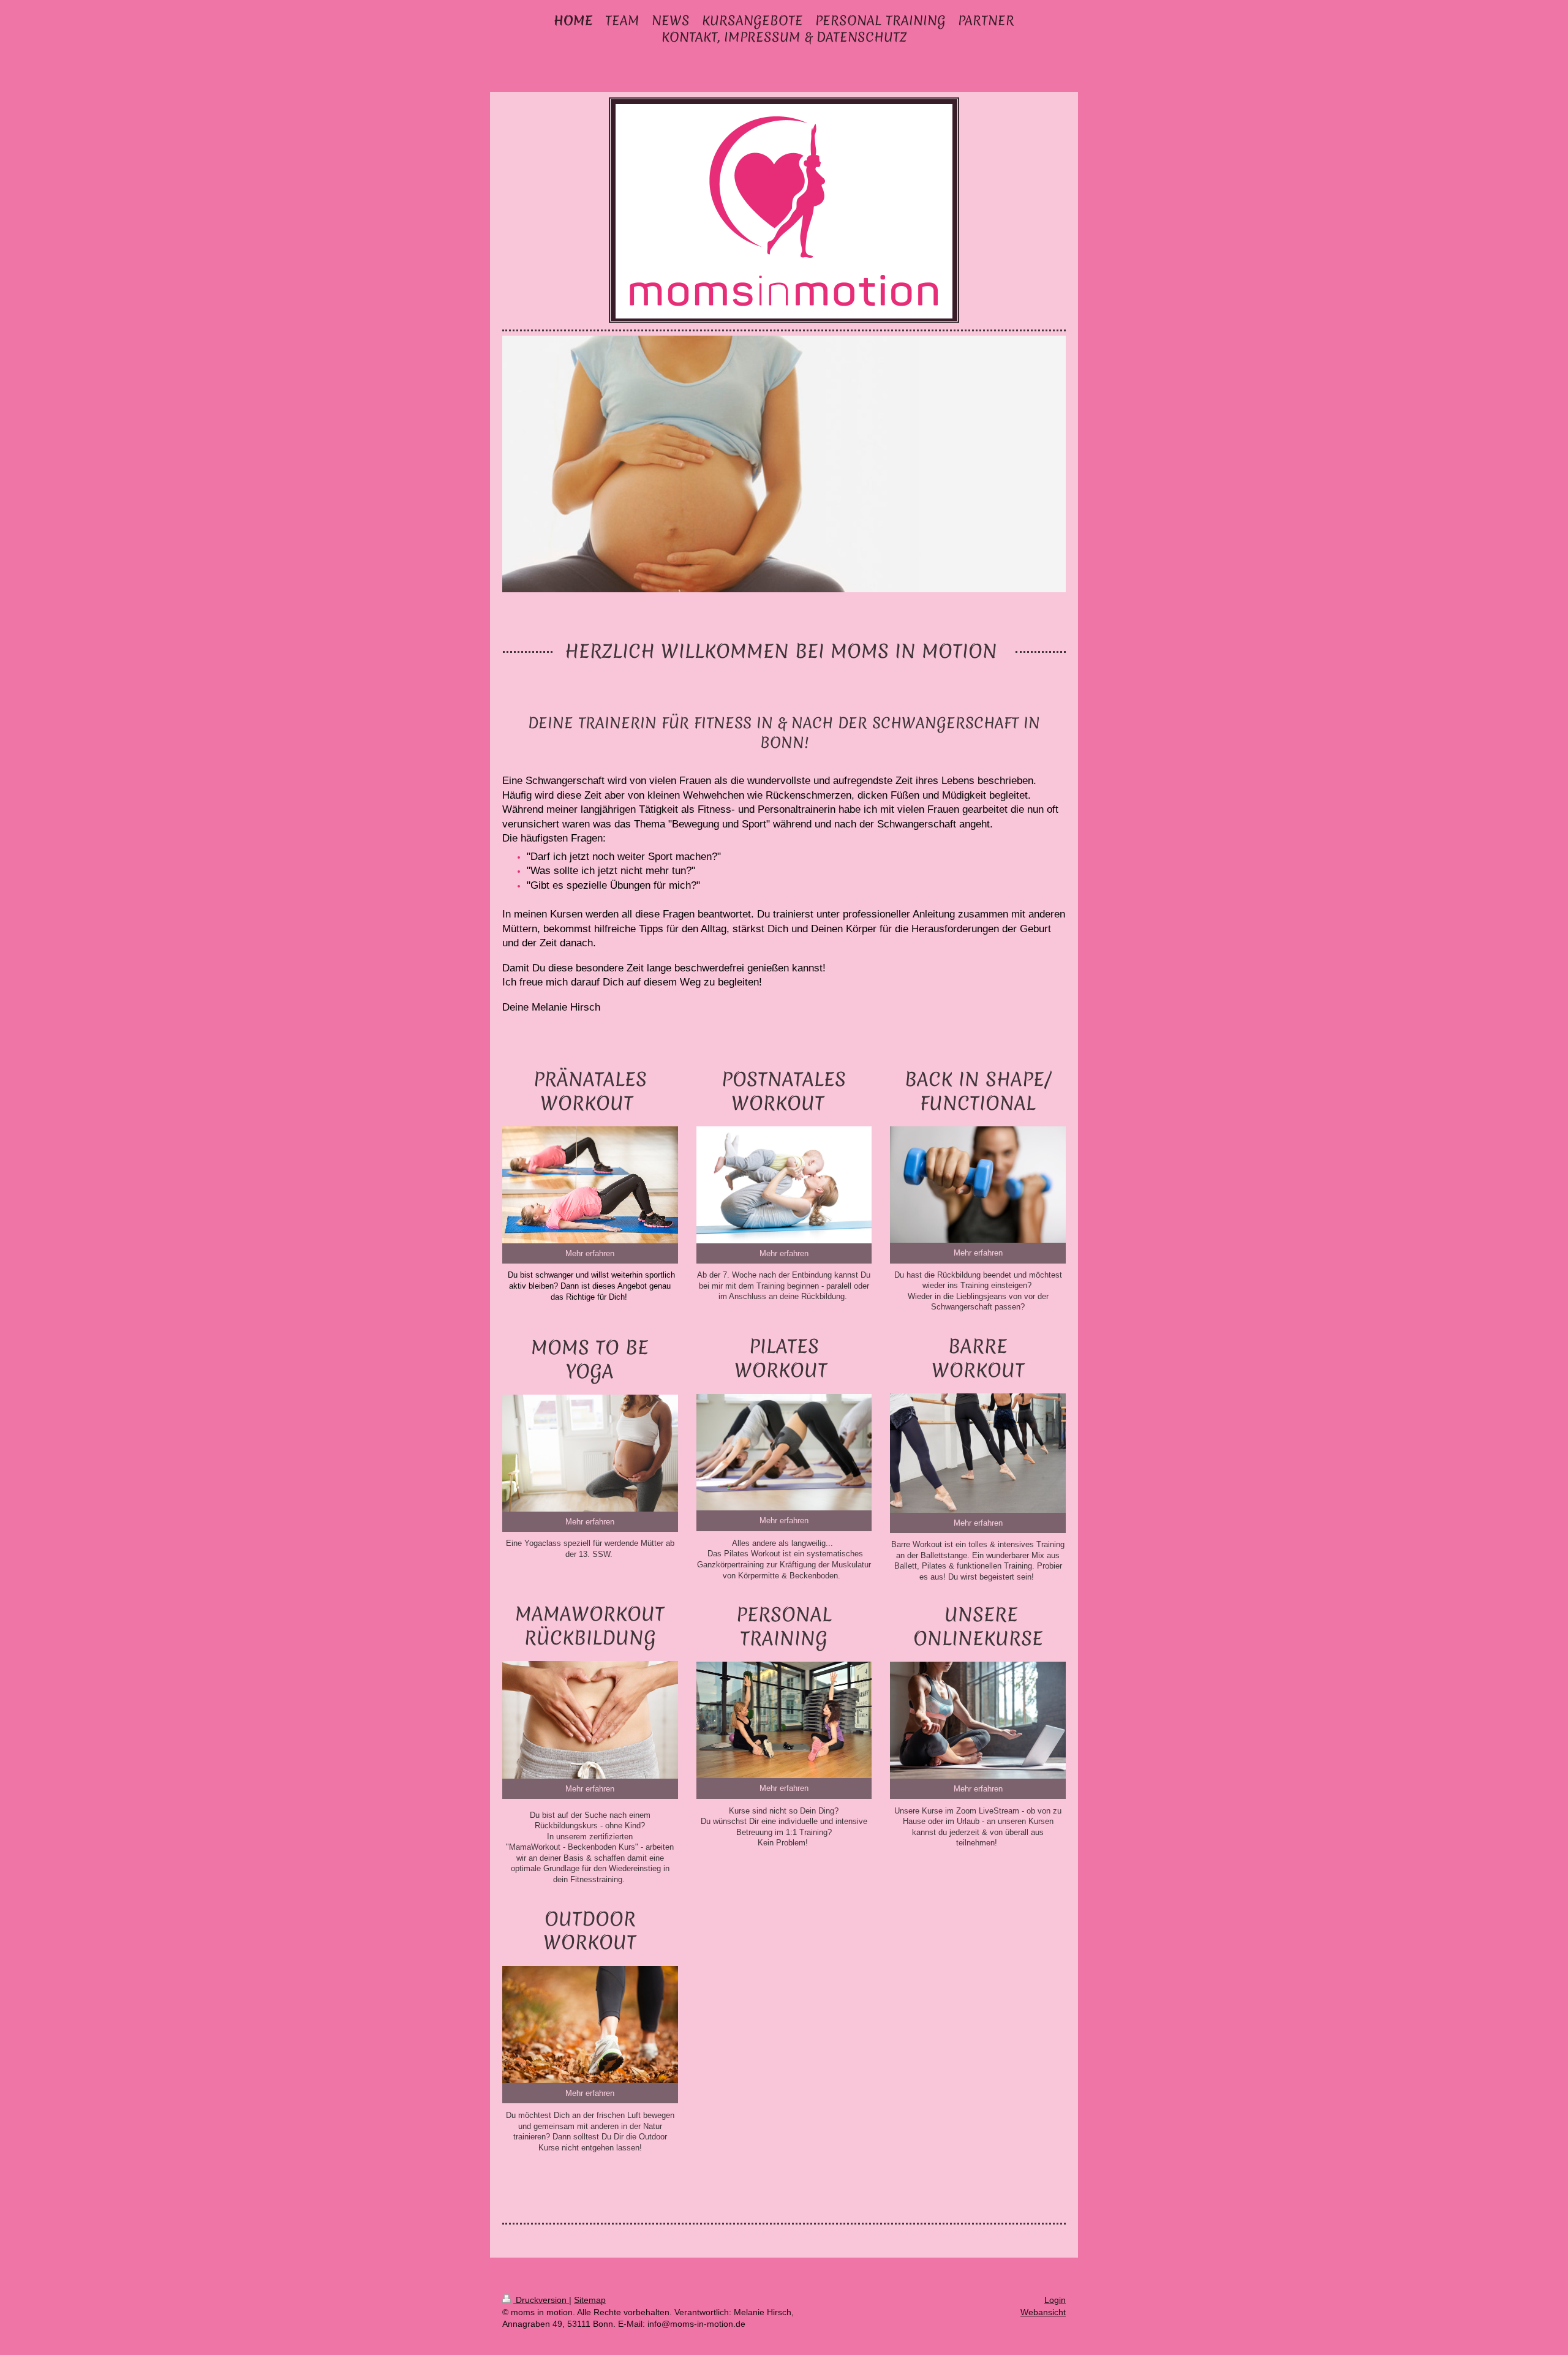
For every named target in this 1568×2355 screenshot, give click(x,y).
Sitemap (590, 2300)
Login (1055, 2300)
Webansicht (1043, 2312)
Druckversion (541, 2300)
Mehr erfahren (590, 1253)
